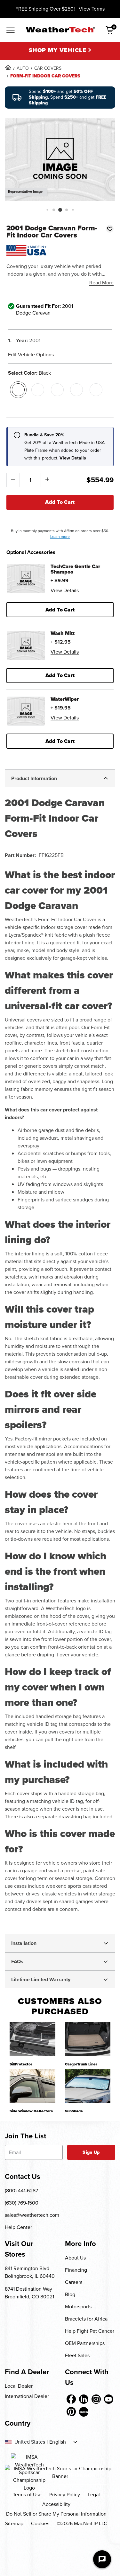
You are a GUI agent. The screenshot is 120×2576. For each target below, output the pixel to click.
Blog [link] (70, 2294)
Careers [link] (74, 2282)
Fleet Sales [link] (77, 2355)
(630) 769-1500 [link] (22, 2203)
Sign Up (91, 2152)
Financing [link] (76, 2270)
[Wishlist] (110, 229)
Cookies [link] (40, 2523)
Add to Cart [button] (60, 610)
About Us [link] (75, 2258)
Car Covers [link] (48, 68)
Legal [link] (94, 2495)
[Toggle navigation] (11, 31)
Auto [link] (23, 68)
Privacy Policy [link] (65, 2495)
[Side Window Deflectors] (32, 2086)
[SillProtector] (32, 2039)
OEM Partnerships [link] (85, 2343)
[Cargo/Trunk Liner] (88, 2039)
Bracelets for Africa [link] (86, 2319)
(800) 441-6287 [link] (21, 2191)
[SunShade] (88, 2086)
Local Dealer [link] (19, 2386)
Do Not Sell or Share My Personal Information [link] (56, 2514)
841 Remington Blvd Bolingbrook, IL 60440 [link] (30, 2272)
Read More (101, 283)
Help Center (18, 2227)
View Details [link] (65, 590)
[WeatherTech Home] (60, 30)
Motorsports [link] (78, 2307)
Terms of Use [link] (27, 2495)
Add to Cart (60, 502)
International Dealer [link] (27, 2396)
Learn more (60, 537)
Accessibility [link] (56, 2504)
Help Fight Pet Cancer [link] (90, 2331)
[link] (8, 67)
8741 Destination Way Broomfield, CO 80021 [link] (29, 2293)
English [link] (58, 2442)
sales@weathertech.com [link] (32, 2215)
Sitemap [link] (14, 2523)
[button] (47, 210)
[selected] (18, 390)
